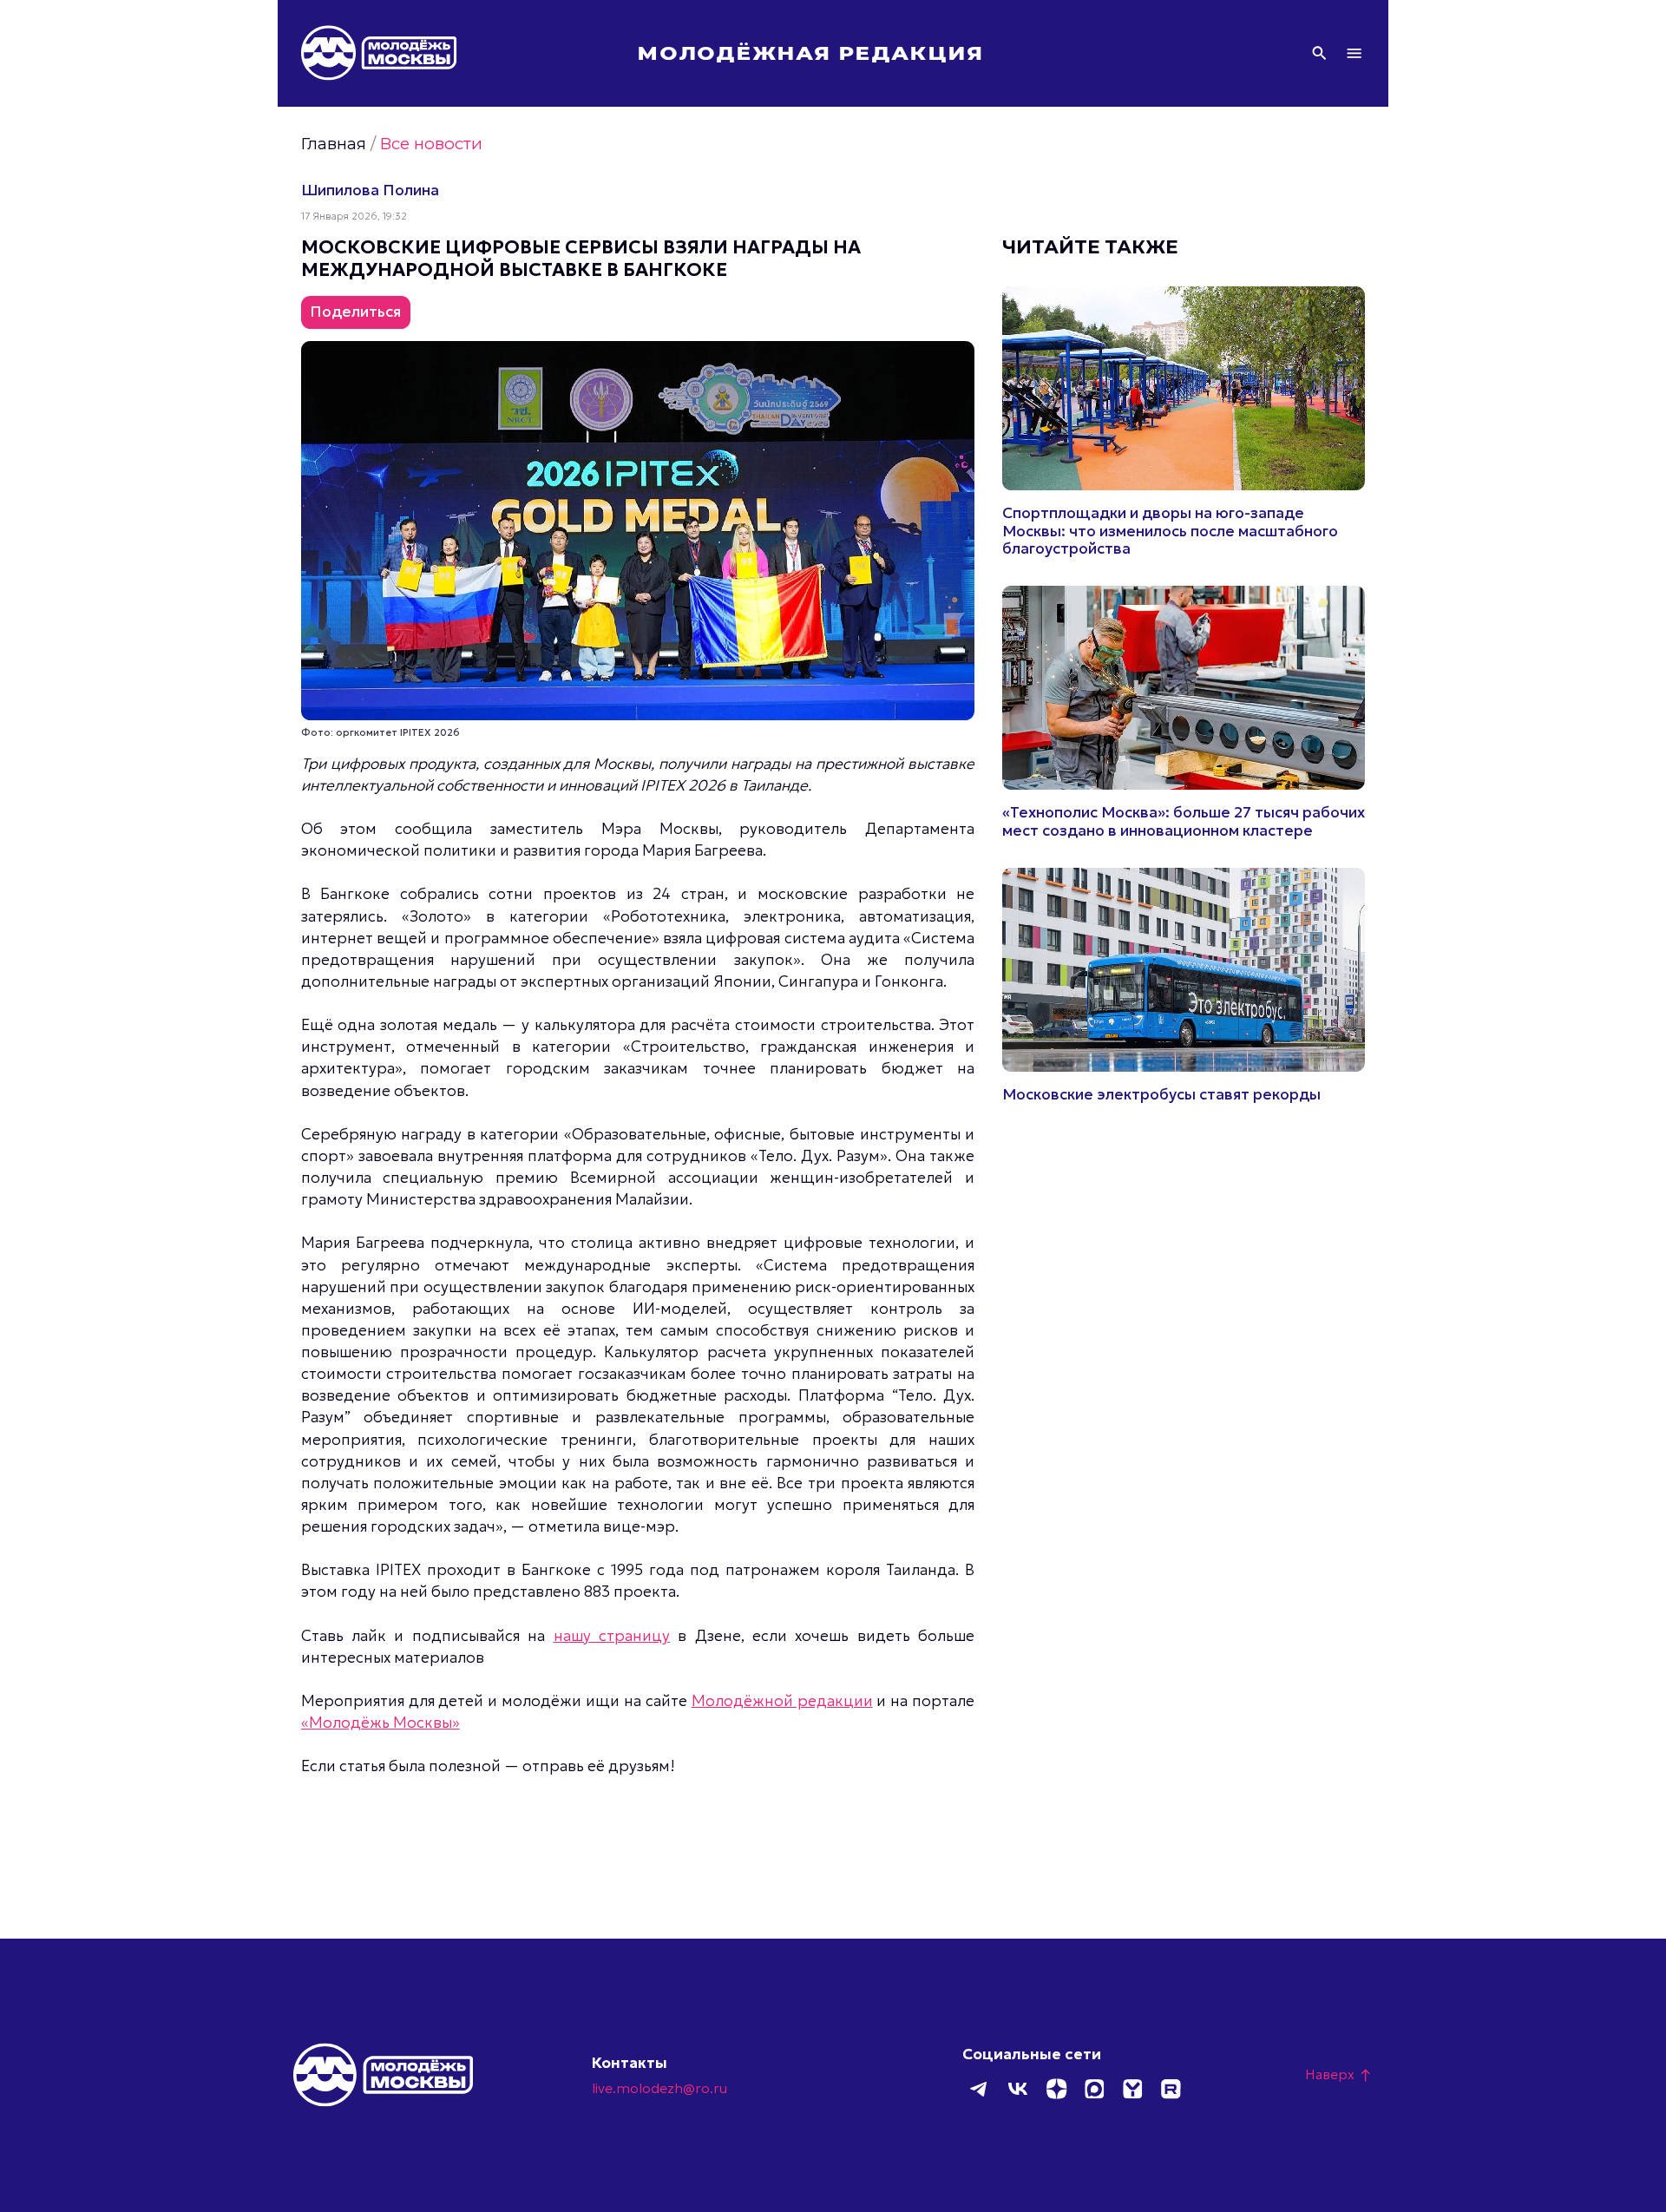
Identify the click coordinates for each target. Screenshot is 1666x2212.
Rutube (1171, 2089)
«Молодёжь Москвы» (380, 1723)
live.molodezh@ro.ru (659, 2088)
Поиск (1319, 53)
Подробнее (1184, 423)
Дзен (1056, 2089)
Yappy (1132, 2089)
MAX (1094, 2089)
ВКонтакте (1018, 2089)
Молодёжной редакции (782, 1701)
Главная (334, 144)
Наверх (1339, 2074)
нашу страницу (612, 1636)
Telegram (980, 2089)
